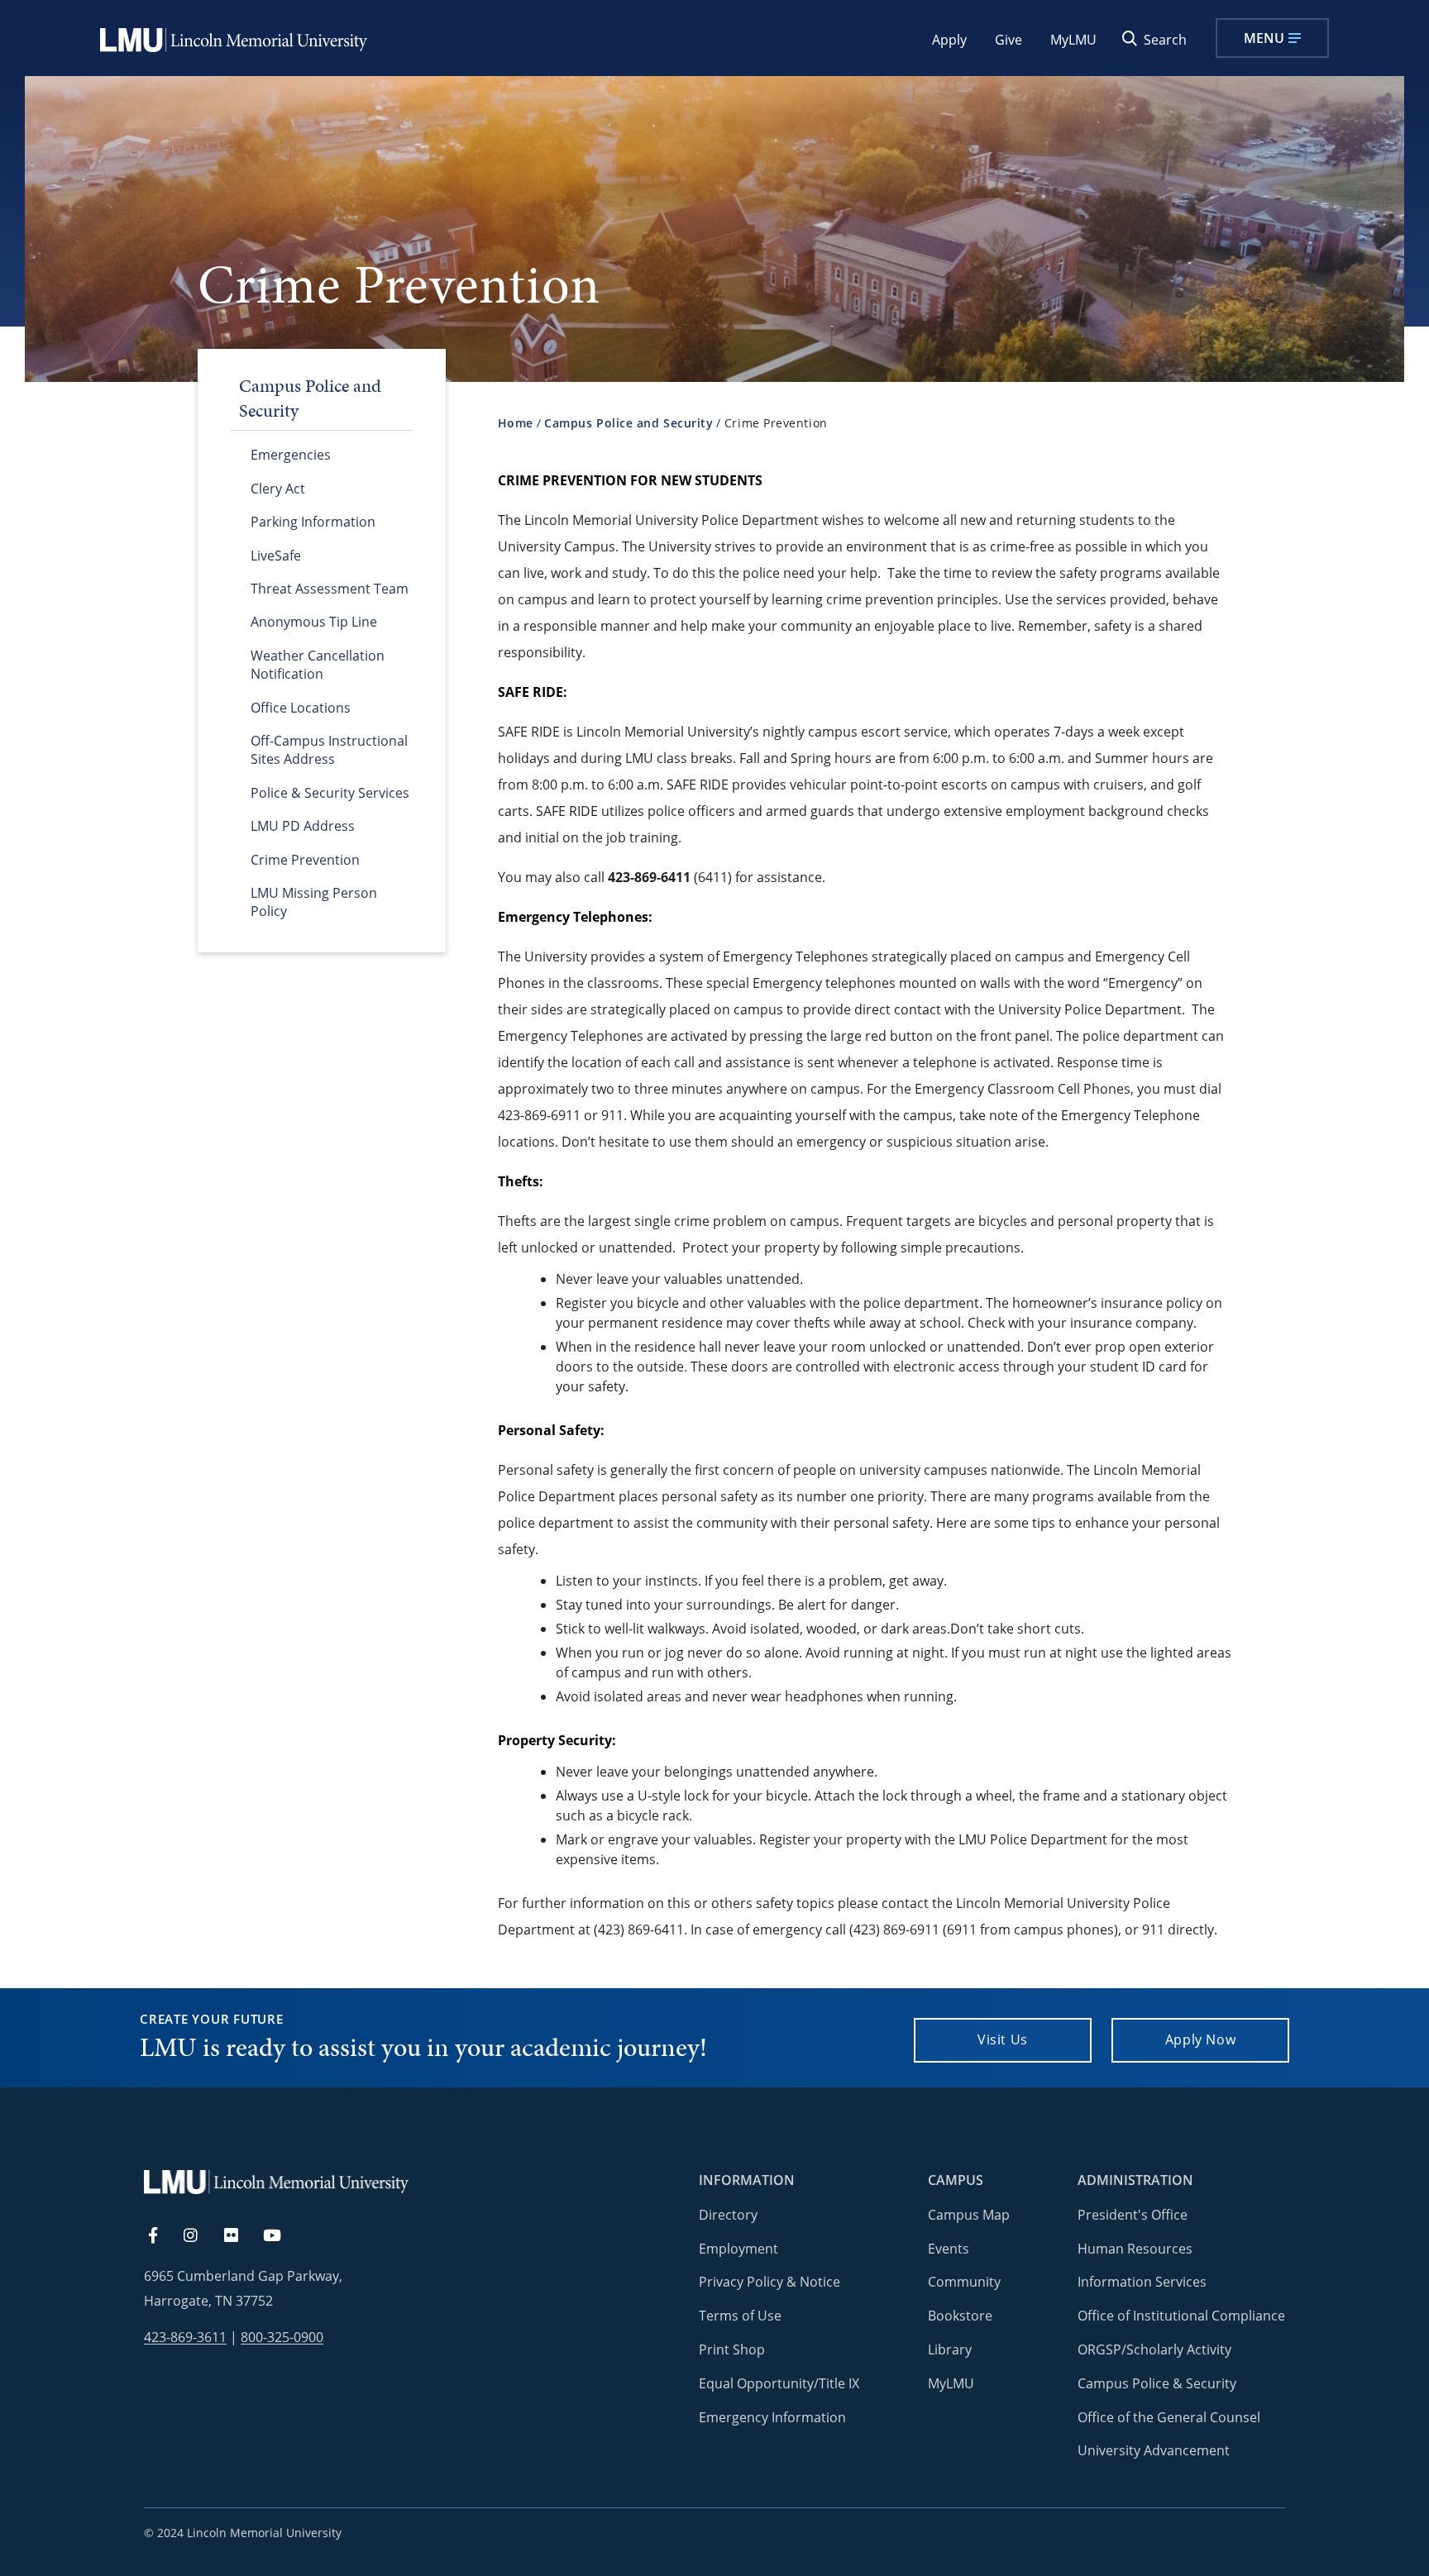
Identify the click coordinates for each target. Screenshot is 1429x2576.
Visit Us (1003, 2039)
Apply (949, 40)
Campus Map (969, 2215)
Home (516, 423)
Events (949, 2249)
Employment (738, 2249)
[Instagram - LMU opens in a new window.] (200, 2236)
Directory (728, 2215)
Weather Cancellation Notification (318, 665)
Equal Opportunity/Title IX (779, 2383)
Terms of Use (740, 2316)
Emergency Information (772, 2417)
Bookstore (960, 2316)
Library (950, 2349)
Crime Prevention (305, 860)
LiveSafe (276, 556)
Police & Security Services (330, 793)
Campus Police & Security (1157, 2383)
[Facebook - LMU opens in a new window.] (161, 2236)
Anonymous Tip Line (314, 622)
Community (964, 2282)
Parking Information (313, 522)
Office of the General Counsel (1169, 2417)
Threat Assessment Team (330, 589)
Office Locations (301, 708)
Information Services (1142, 2282)
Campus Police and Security (628, 423)
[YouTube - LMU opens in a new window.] (282, 2236)
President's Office (1133, 2215)
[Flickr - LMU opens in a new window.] (240, 2236)
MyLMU (1073, 40)
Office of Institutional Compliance (1181, 2316)
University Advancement (1154, 2450)
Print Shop (732, 2349)
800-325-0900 (282, 2337)
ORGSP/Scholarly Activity (1154, 2349)
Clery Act (278, 489)
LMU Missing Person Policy (314, 902)
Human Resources (1135, 2249)
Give (1008, 40)
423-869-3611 (185, 2337)
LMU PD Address (303, 826)
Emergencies (291, 455)
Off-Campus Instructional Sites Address (329, 750)
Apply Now (1201, 2039)
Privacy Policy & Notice (769, 2282)
